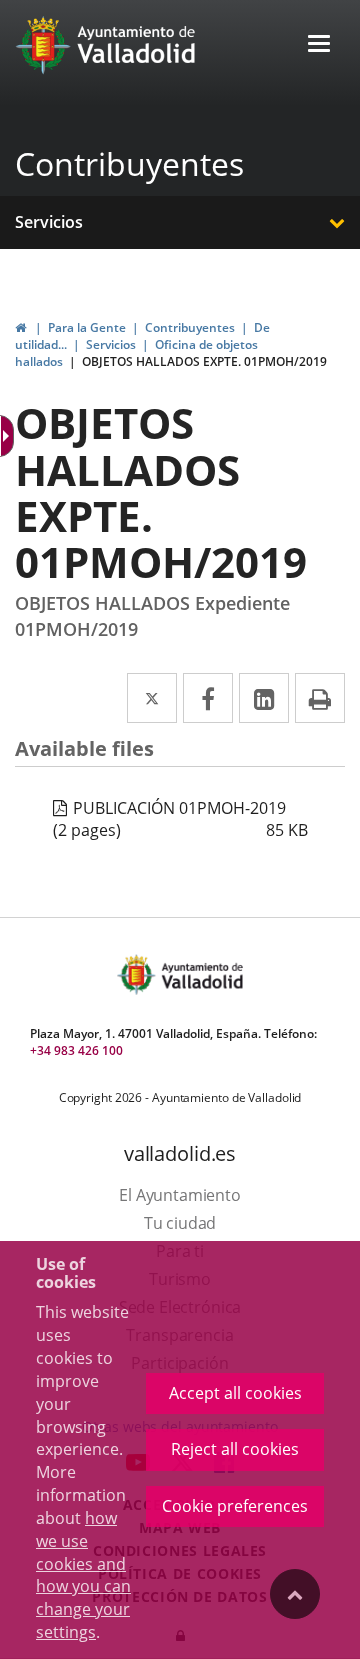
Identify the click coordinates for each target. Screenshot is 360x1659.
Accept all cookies (235, 1393)
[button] (319, 45)
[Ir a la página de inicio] (45, 45)
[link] (20, 327)
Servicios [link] (111, 344)
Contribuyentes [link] (190, 327)
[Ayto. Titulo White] (137, 45)
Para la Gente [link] (87, 327)
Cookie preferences (235, 1506)
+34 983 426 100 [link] (76, 1050)
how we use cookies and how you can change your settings (83, 1575)
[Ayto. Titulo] (201, 974)
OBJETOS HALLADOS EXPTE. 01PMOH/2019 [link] (204, 361)
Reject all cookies (235, 1449)
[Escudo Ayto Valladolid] (138, 974)
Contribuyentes (129, 163)
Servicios (49, 222)
